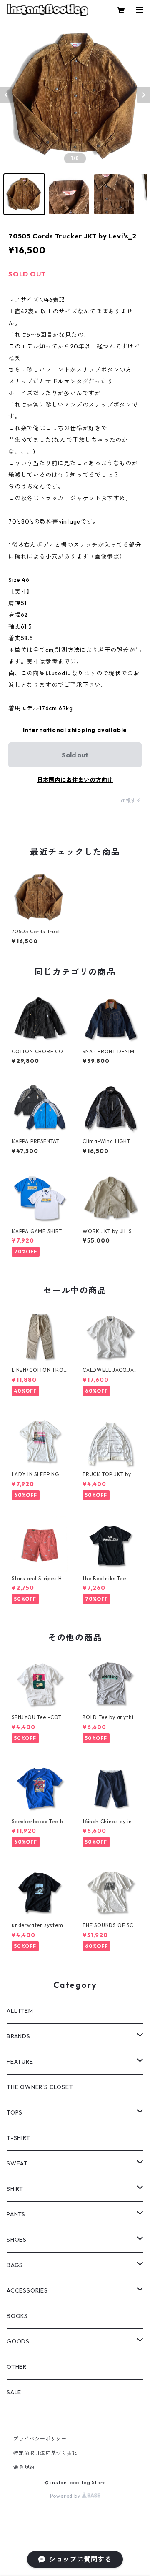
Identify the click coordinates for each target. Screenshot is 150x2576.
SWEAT (17, 2163)
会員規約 (24, 2467)
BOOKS (17, 2316)
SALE (14, 2392)
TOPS (15, 2112)
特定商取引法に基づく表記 (45, 2453)
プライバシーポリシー (40, 2439)
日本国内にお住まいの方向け (75, 780)
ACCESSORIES (27, 2290)
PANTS (16, 2214)
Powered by (66, 2496)
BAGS (15, 2265)
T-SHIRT (19, 2138)
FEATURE (20, 2062)
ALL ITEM (20, 2011)
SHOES (17, 2240)
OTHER (17, 2367)
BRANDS (19, 2036)
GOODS (18, 2341)
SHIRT (15, 2189)
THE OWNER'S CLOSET (40, 2087)
